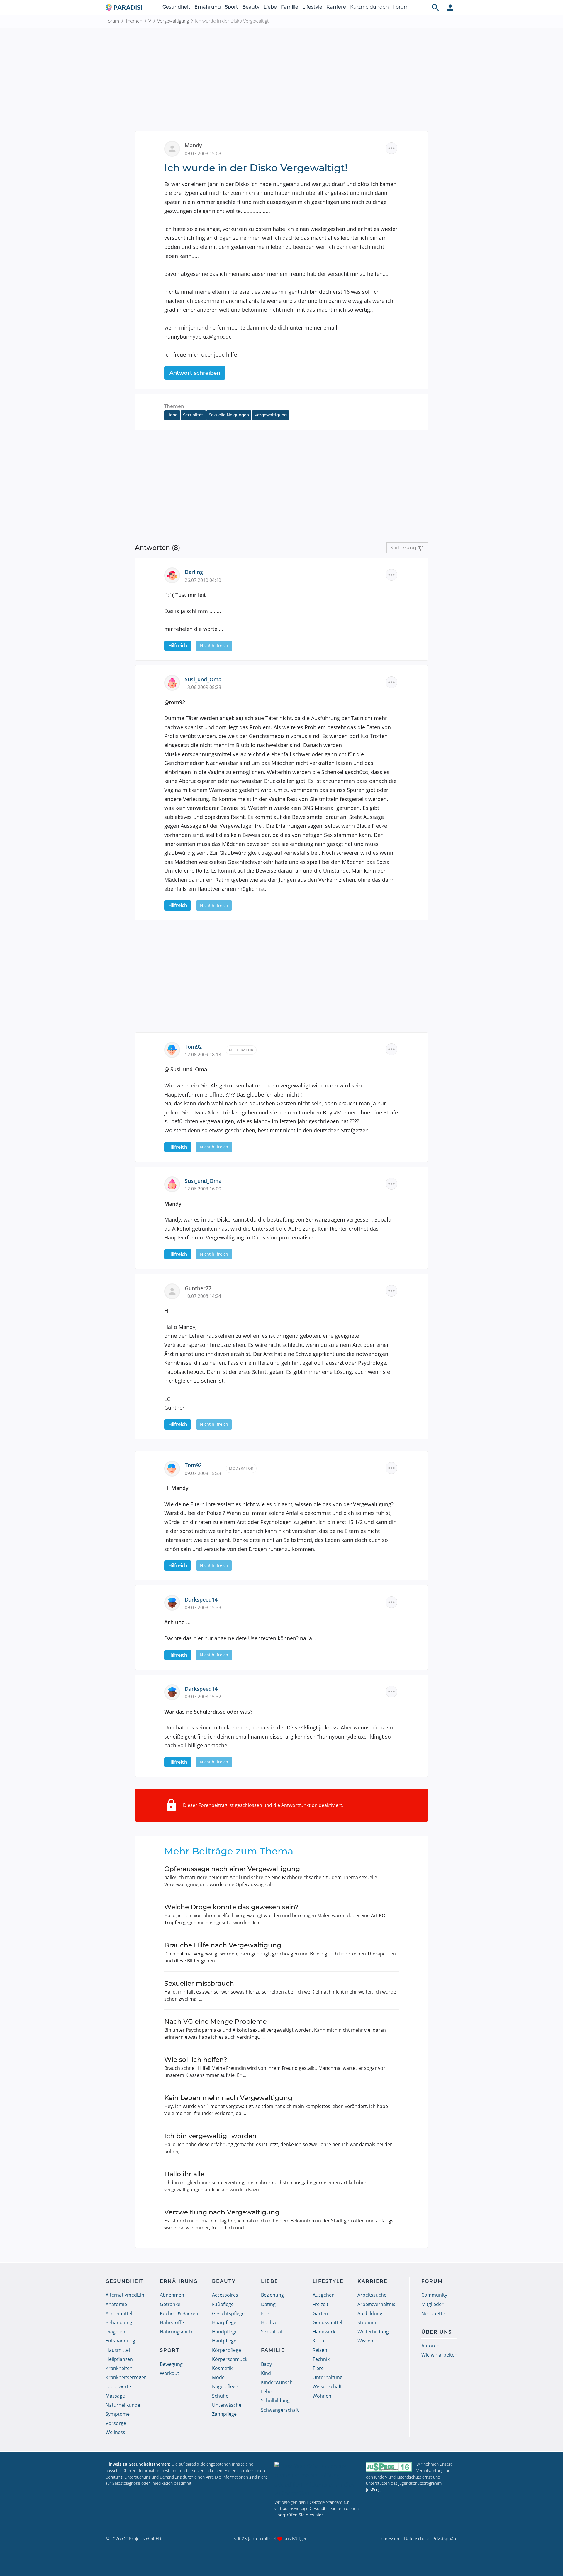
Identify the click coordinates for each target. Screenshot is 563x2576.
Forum (401, 7)
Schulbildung (275, 2401)
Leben (268, 2391)
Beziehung (272, 2295)
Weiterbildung (373, 2332)
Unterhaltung (328, 2377)
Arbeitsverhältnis (376, 2304)
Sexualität (193, 415)
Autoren (430, 2346)
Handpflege (225, 2332)
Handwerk (324, 2332)
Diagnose (116, 2332)
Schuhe (220, 2396)
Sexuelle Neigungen (229, 415)
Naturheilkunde (123, 2405)
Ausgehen (324, 2295)
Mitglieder (433, 2304)
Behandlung (119, 2322)
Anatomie (116, 2304)
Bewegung (171, 2364)
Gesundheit (176, 7)
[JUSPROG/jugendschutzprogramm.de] (389, 2467)
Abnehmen (172, 2295)
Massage (115, 2396)
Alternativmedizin (125, 2295)
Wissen (365, 2341)
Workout (169, 2373)
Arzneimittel (119, 2313)
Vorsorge (116, 2423)
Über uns (437, 2332)
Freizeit (320, 2304)
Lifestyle (312, 7)
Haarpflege (224, 2322)
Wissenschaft (327, 2386)
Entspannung (120, 2341)
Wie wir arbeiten (439, 2355)
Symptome (118, 2414)
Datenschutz (417, 2538)
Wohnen (322, 2396)
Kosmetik (222, 2368)
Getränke (170, 2304)
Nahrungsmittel (177, 2332)
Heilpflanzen (119, 2359)
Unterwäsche (227, 2405)
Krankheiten (119, 2368)
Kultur (319, 2341)
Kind (266, 2373)
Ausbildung (370, 2313)
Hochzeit (271, 2322)
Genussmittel (327, 2322)
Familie (290, 7)
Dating (268, 2304)
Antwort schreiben (195, 373)
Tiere (318, 2368)
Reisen (320, 2350)
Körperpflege (227, 2350)
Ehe (265, 2313)
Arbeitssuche (372, 2295)
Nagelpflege (225, 2386)
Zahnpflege (224, 2414)
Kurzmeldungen (369, 7)
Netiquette (433, 2313)
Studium (367, 2322)
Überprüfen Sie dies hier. (299, 2515)
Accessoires (225, 2295)
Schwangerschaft (280, 2410)
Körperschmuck (230, 2359)
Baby (266, 2364)
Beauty (251, 7)
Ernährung (208, 7)
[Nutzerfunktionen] (450, 7)
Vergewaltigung (173, 21)
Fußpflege (223, 2304)
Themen (134, 21)
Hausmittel (118, 2350)
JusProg (373, 2490)
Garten (320, 2313)
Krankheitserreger (126, 2377)
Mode (218, 2377)
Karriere (336, 7)
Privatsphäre (445, 2538)
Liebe (270, 7)
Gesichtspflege (228, 2313)
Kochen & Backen (179, 2313)
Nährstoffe (172, 2322)
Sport (232, 7)
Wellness (115, 2432)
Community (434, 2295)
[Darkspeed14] (174, 1602)
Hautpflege (224, 2341)
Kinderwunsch (277, 2382)
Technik (321, 2359)
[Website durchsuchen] (435, 7)
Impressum (389, 2538)
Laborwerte (118, 2386)
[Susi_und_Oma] (174, 682)
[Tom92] (174, 1049)
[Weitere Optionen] (391, 148)
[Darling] (174, 575)
